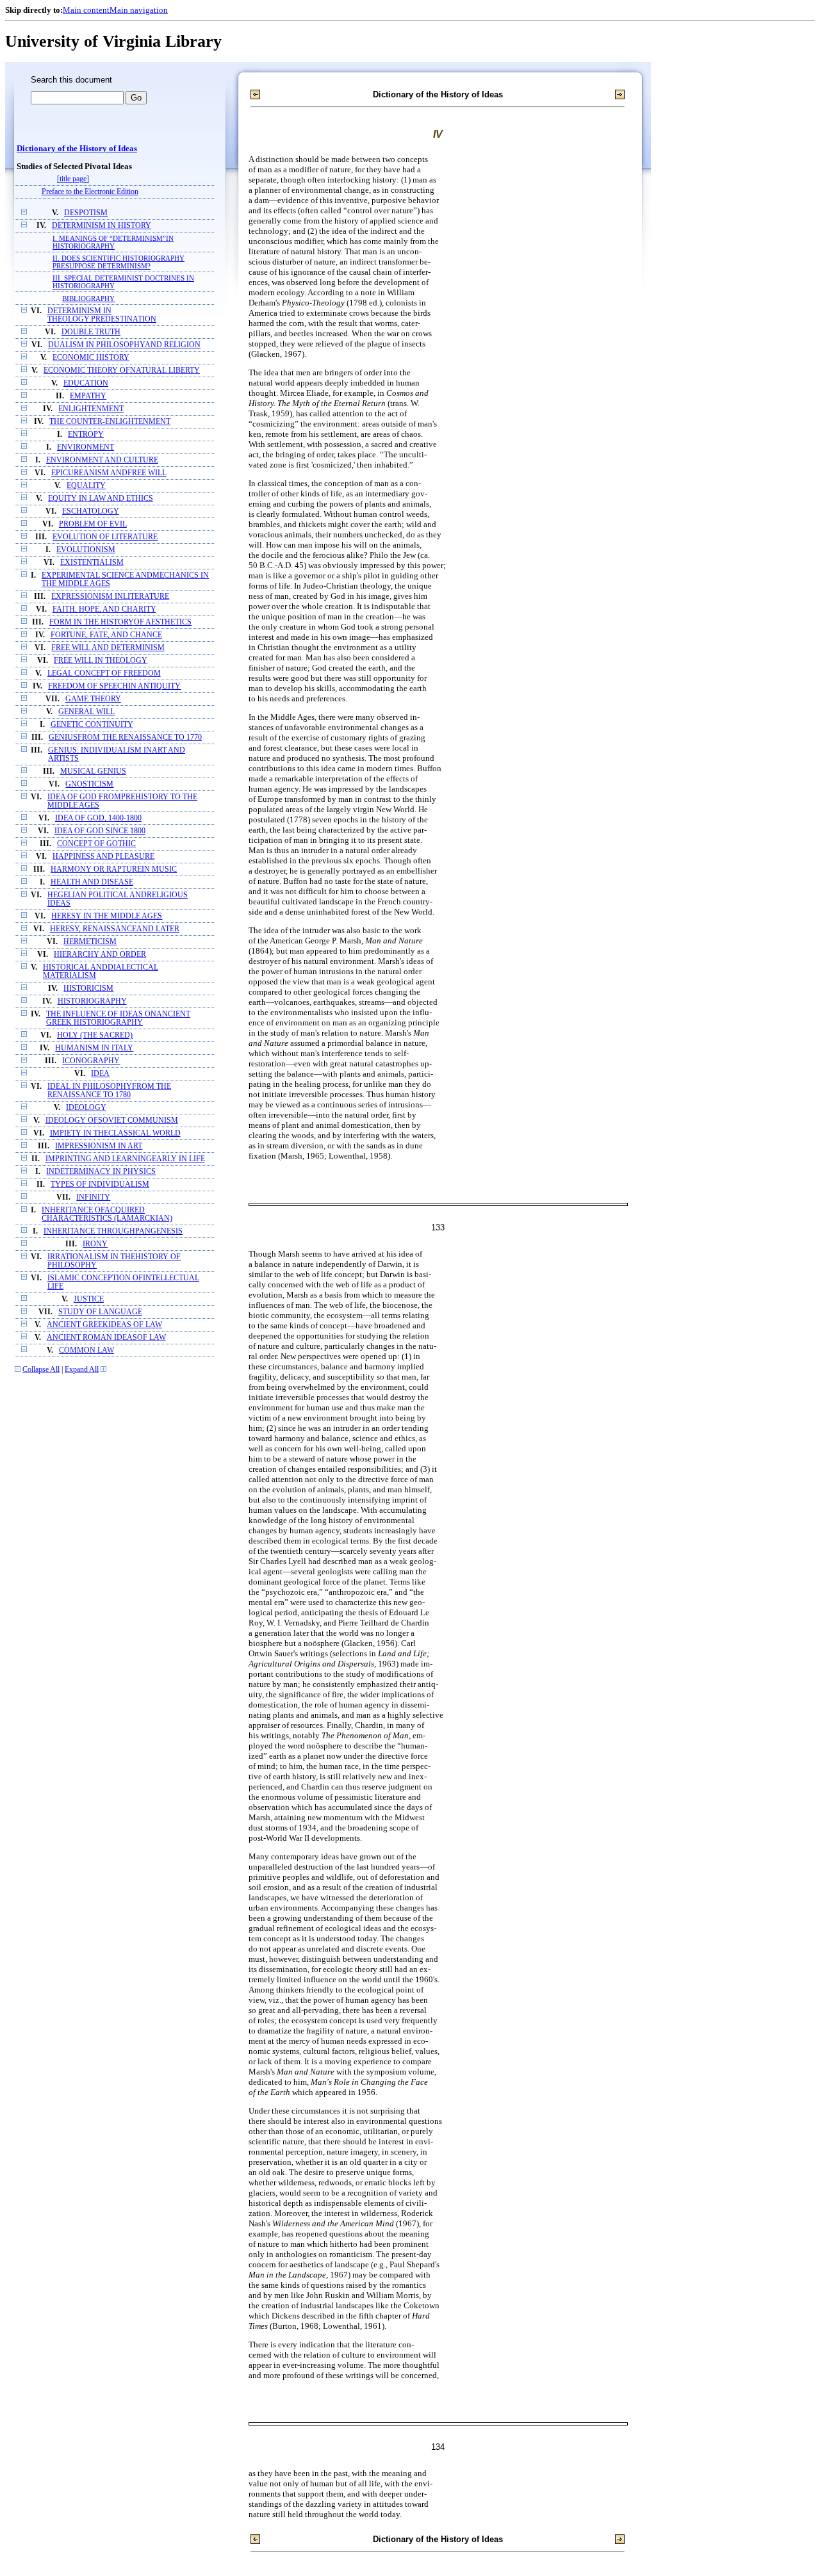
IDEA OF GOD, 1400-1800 (98, 818)
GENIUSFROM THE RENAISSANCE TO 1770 (125, 738)
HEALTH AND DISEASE (92, 882)
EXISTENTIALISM (92, 563)
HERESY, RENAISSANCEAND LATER (115, 929)
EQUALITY (86, 486)
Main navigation (139, 10)
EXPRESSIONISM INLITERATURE (110, 597)
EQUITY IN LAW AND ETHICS (101, 499)
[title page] (73, 179)
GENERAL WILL (86, 712)
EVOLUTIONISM (86, 550)
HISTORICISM (88, 989)
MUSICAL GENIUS (93, 771)
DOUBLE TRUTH (91, 332)
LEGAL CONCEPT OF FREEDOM (104, 673)
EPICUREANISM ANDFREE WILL (109, 473)
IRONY (95, 1244)
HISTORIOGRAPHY (92, 1001)
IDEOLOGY (86, 1108)
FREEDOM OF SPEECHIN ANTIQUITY (114, 686)
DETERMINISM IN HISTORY (102, 226)
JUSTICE (89, 1299)
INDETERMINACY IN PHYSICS (101, 1172)
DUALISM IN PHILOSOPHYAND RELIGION (124, 345)
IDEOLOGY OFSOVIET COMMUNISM (112, 1121)
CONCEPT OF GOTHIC (96, 844)
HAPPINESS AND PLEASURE (103, 857)
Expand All (82, 1370)
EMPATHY (88, 396)
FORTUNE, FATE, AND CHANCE (106, 635)
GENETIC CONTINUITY (92, 725)
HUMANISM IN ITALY (94, 1048)
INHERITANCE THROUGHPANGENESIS (113, 1231)
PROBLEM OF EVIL (93, 524)
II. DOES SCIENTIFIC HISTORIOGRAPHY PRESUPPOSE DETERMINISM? (119, 262)
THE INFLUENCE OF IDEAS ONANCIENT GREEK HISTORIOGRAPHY (118, 1018)
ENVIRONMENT (86, 447)
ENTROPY (86, 435)
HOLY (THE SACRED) (95, 1035)
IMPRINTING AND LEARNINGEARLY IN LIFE (125, 1159)
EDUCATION (86, 383)
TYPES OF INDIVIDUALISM (100, 1185)
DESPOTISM (86, 213)
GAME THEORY (93, 699)
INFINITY (93, 1197)
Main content (86, 10)
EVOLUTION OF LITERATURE (105, 537)
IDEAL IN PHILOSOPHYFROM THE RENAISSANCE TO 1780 (109, 1091)
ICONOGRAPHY (91, 1061)
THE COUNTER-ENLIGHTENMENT (110, 422)
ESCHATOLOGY (91, 511)
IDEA (100, 1074)
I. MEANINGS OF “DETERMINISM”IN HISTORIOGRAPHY (113, 242)
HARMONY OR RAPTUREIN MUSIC (114, 869)
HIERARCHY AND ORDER (100, 955)
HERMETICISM (90, 942)
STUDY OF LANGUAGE (100, 1312)
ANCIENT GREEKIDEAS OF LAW (104, 1325)
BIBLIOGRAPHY (88, 298)
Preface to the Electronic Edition (90, 192)
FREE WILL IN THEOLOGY (101, 661)
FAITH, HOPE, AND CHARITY (104, 609)
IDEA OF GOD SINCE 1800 (100, 831)
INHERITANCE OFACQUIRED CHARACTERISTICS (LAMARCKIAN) (107, 1214)
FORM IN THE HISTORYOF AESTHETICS (120, 622)
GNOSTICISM (89, 784)
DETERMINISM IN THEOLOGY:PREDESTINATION (102, 315)
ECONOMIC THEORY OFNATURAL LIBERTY (122, 371)
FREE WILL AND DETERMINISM (108, 648)
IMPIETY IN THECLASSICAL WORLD (115, 1133)
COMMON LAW (86, 1350)
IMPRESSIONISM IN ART (99, 1146)
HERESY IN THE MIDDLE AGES (107, 916)
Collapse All (41, 1370)
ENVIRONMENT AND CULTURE (102, 460)
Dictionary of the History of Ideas (77, 149)
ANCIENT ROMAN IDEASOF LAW (106, 1338)
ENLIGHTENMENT (91, 409)
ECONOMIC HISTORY (91, 358)
